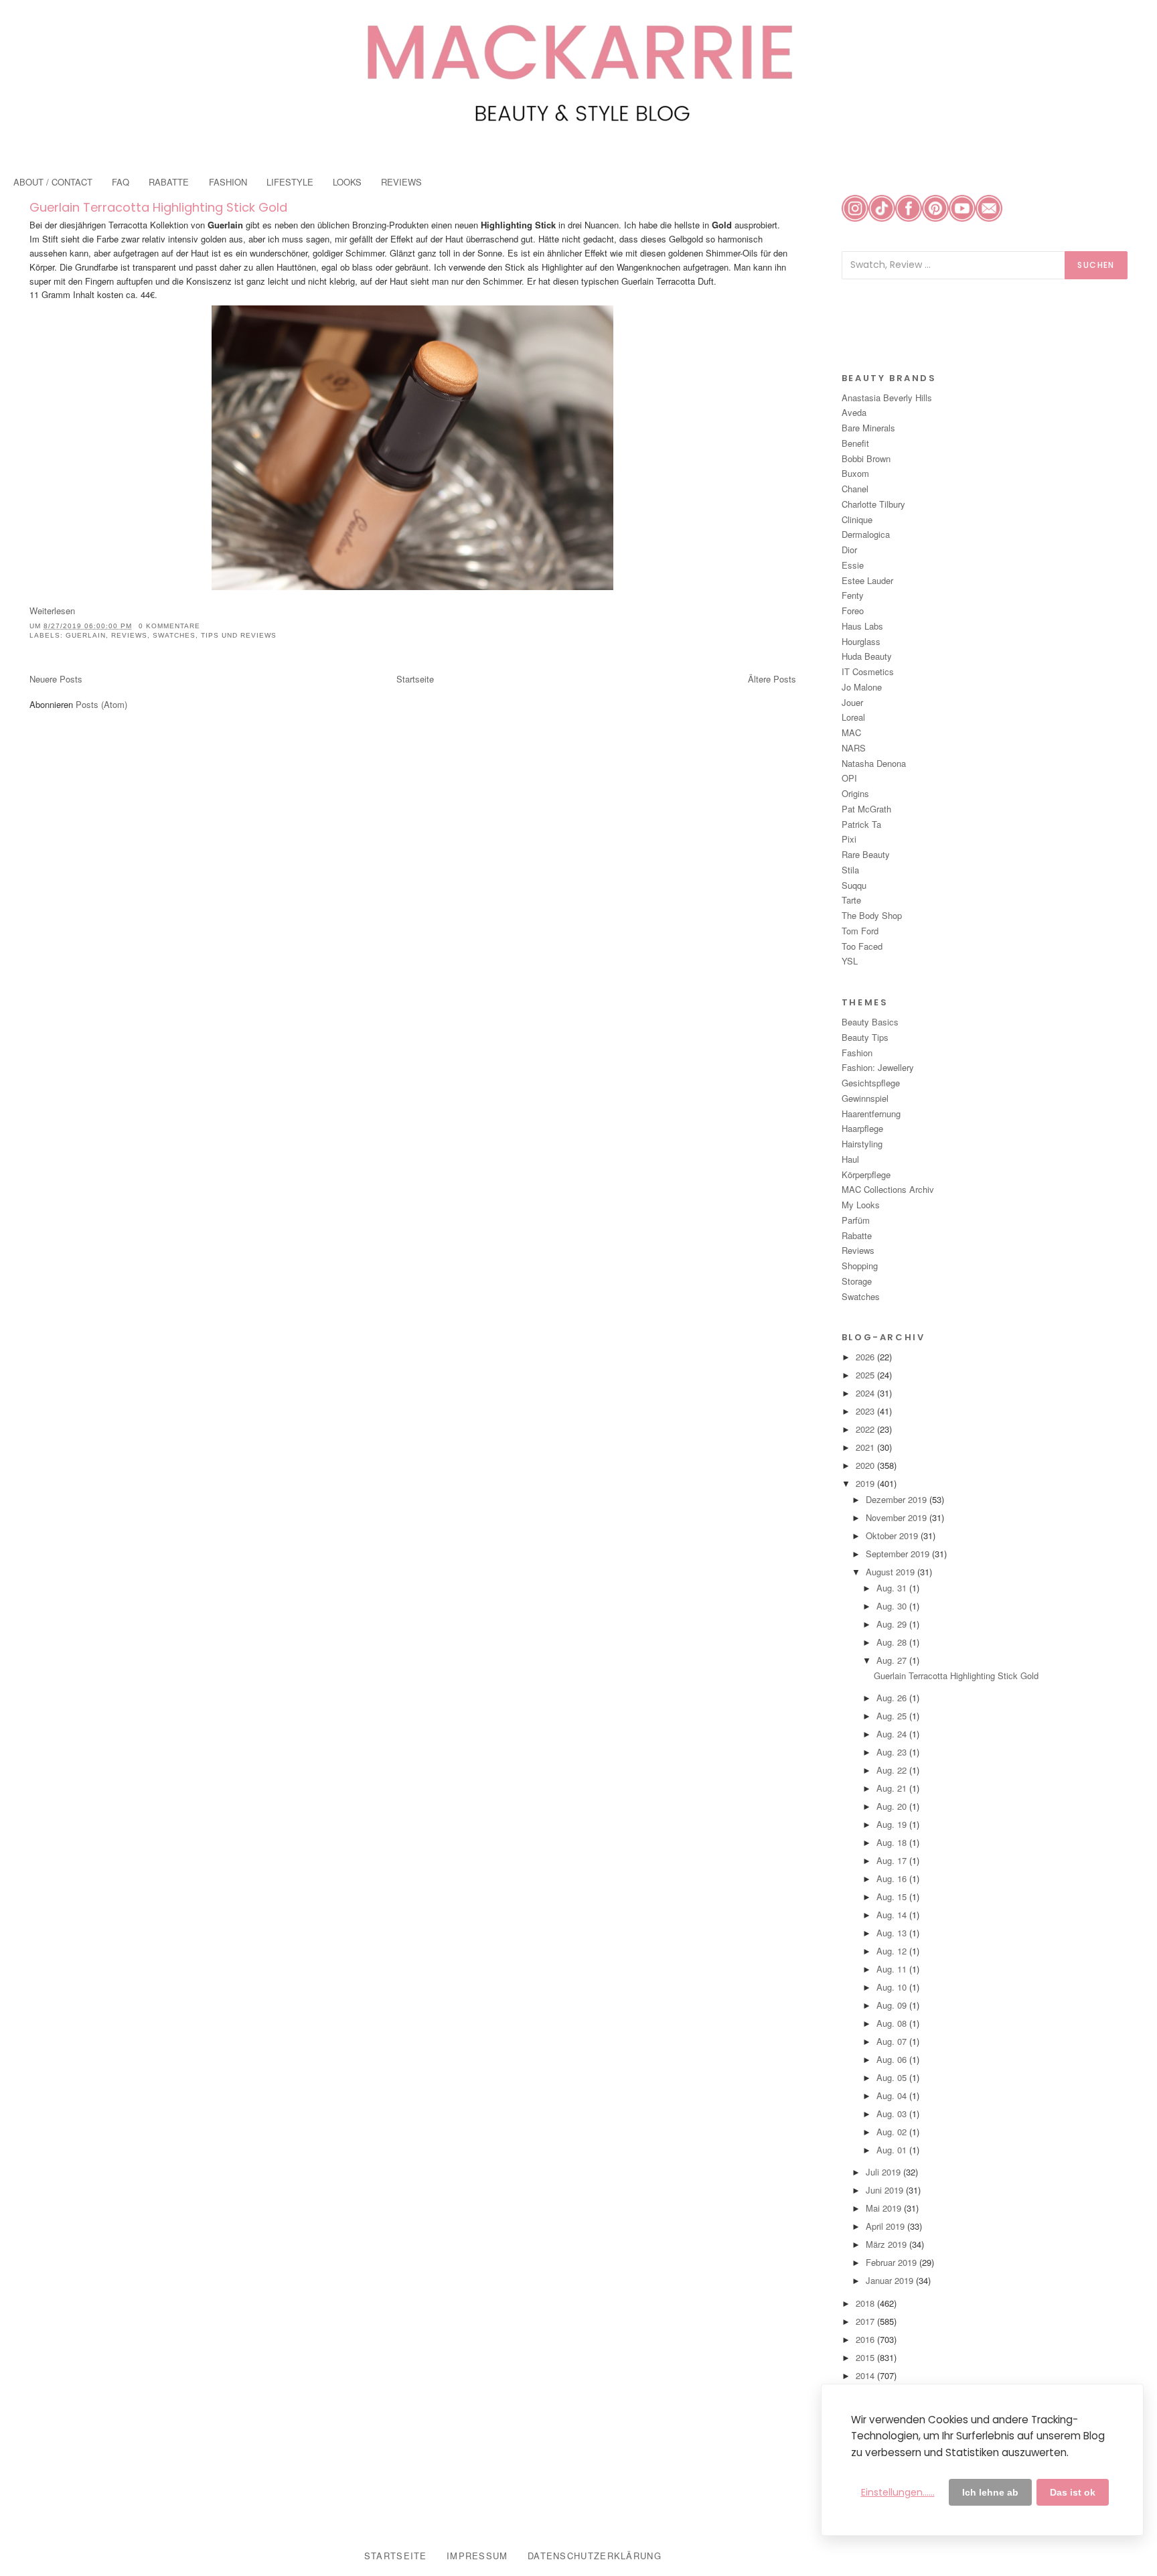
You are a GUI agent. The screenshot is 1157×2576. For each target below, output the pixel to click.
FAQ (121, 182)
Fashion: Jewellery (878, 1067)
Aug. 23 (893, 1752)
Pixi (849, 839)
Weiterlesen (52, 611)
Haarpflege (862, 1128)
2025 (866, 1375)
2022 (866, 1429)
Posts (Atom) (101, 704)
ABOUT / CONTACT (53, 182)
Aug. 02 (893, 2132)
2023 (866, 1411)
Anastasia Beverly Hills (887, 398)
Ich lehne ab (990, 2492)
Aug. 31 (893, 1588)
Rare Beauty (866, 854)
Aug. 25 (893, 1716)
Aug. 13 (893, 1933)
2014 (866, 2375)
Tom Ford (860, 931)
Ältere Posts (772, 679)
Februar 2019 (893, 2262)
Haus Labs (862, 626)
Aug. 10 (893, 1987)
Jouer (852, 702)
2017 (866, 2321)
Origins (855, 793)
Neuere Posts (56, 679)
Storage (857, 1281)
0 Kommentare (169, 626)
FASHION (228, 182)
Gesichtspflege (871, 1083)
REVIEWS (401, 182)
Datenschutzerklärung (595, 2556)
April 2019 (886, 2226)
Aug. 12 (893, 1951)
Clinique (857, 519)
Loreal (853, 717)
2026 (866, 1357)
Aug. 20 (893, 1806)
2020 (866, 1465)
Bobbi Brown (866, 458)
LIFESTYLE (290, 182)
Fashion (857, 1053)
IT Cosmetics (868, 671)
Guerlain (86, 635)
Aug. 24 (893, 1734)
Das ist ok (1073, 2492)
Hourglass (861, 641)
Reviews (129, 635)
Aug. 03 (893, 2114)
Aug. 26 (893, 1698)
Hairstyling (862, 1144)
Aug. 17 (893, 1860)
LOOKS (347, 182)
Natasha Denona (874, 763)
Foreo (853, 611)
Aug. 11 (893, 1969)
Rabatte (857, 1235)
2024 (866, 1393)
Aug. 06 (893, 2059)
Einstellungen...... (898, 2492)
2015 (866, 2357)
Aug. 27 (893, 1660)
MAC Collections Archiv (888, 1189)
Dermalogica (866, 534)
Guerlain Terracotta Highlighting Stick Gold (158, 207)
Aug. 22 (893, 1770)
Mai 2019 (885, 2208)
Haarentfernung (871, 1114)
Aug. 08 (893, 2023)
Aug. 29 (893, 1624)
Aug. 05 (893, 2077)
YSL (850, 961)
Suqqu (854, 885)
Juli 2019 (884, 2172)
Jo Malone (862, 687)
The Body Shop (872, 915)
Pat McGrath (866, 809)
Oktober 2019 (893, 1535)
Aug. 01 (893, 2150)
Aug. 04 (893, 2095)
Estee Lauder (867, 580)
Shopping (860, 1266)
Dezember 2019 (898, 1499)
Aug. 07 (893, 2041)
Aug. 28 (893, 1642)
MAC (851, 732)
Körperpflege (866, 1174)
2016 (866, 2339)
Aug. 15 (893, 1897)
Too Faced (862, 946)
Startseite (415, 679)
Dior (849, 550)
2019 (866, 1483)
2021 (866, 1447)
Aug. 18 (893, 1842)
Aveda (854, 412)
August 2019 (892, 1572)
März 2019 (888, 2244)
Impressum (477, 2556)
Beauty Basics (870, 1022)
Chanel (855, 489)
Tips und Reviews (239, 635)
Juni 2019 (886, 2190)
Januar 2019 (891, 2280)
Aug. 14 (893, 1915)
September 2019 (899, 1554)
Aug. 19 (893, 1824)
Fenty (853, 595)
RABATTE (169, 182)
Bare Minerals (868, 428)
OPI (849, 778)
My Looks (861, 1205)
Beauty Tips (865, 1037)
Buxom (855, 473)
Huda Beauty (867, 656)
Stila (850, 870)
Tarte (851, 900)
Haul (850, 1159)
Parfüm (856, 1220)
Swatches (174, 635)
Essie (853, 565)
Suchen (1096, 265)
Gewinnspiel (865, 1098)
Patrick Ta (861, 824)
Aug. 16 (893, 1878)
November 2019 (898, 1517)
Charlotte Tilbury (873, 504)
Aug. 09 (893, 2005)
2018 (866, 2303)
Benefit (855, 443)
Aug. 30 (893, 1606)
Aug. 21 (893, 1788)
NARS (854, 748)
